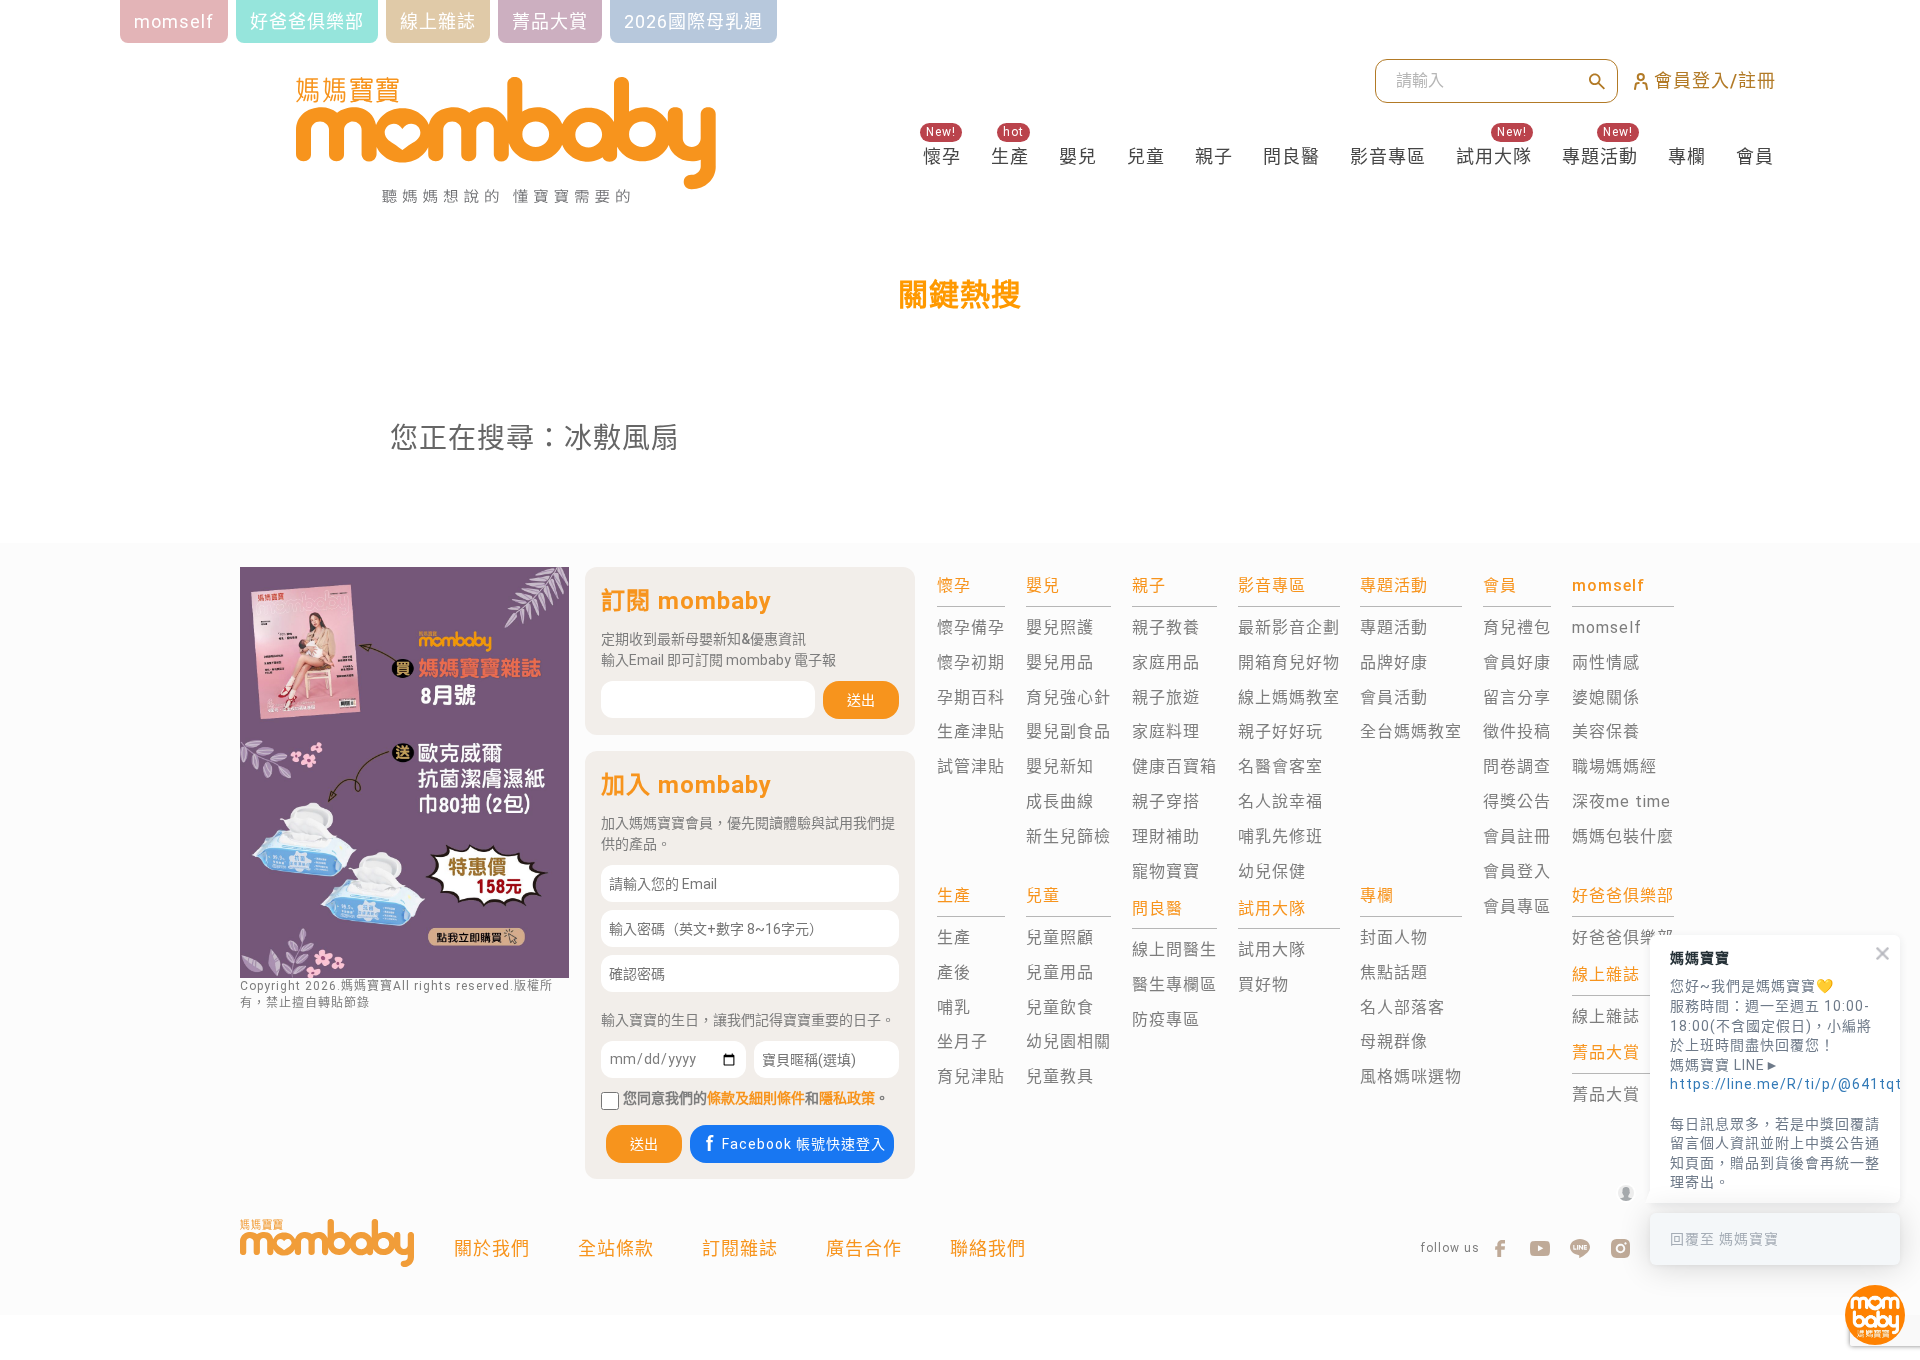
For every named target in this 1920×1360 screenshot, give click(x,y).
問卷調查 (1517, 766)
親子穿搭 (1166, 801)
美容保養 (1606, 731)
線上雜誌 (1606, 1016)
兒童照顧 (1060, 937)
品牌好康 (1394, 662)
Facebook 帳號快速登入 (804, 1144)
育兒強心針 (1068, 697)
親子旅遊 (1166, 697)
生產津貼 (971, 731)
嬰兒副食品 (1068, 731)
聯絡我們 (988, 1248)
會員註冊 (1517, 836)
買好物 (1263, 984)
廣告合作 (864, 1248)
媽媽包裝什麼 (1623, 836)
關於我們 (492, 1248)
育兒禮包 (1517, 627)
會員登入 (1517, 871)
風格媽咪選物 (1411, 1076)
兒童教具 (1060, 1076)
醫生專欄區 (1174, 984)
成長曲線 (1060, 801)
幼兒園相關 (1068, 1041)
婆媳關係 (1606, 697)
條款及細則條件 (756, 1098)
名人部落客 (1402, 1007)
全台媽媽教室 (1411, 731)
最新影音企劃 (1289, 627)
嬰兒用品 (1060, 662)
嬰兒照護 (1060, 627)
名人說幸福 (1280, 801)
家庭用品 (1166, 662)
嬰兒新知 (1060, 766)
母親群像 (1394, 1041)
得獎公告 (1517, 801)
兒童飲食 (1060, 1007)
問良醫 (1291, 156)
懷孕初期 (971, 662)
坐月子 (962, 1041)
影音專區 (1388, 156)
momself (1607, 627)
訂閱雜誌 (740, 1248)
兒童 (1146, 156)
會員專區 (1517, 906)
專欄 (1687, 156)
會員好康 (1517, 662)
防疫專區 (1166, 1019)
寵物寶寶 (1166, 871)
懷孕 (942, 156)
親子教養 (1166, 627)
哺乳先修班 (1280, 836)
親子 (1214, 156)
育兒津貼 (971, 1076)
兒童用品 (1060, 972)
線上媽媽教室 (1289, 697)
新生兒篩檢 (1068, 836)
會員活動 (1394, 697)
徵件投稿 (1517, 731)
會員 (1755, 156)
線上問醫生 (1174, 949)
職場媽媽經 (1614, 766)
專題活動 (1600, 156)
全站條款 (616, 1248)
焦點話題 (1394, 972)
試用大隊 (1494, 156)
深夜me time (1621, 801)
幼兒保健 (1272, 871)
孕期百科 (971, 697)
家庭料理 (1166, 731)
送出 (861, 700)
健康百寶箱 (1174, 766)
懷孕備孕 (971, 627)
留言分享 (1517, 697)
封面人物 (1394, 937)
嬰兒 (1078, 156)
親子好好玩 (1280, 731)
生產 (1010, 156)
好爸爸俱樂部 (1623, 937)
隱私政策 (847, 1098)
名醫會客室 (1280, 766)
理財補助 (1166, 836)
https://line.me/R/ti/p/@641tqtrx (1775, 1084)
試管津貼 (971, 766)
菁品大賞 (1606, 1094)
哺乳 (954, 1007)
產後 (954, 972)
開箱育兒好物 (1289, 662)
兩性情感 (1606, 662)
